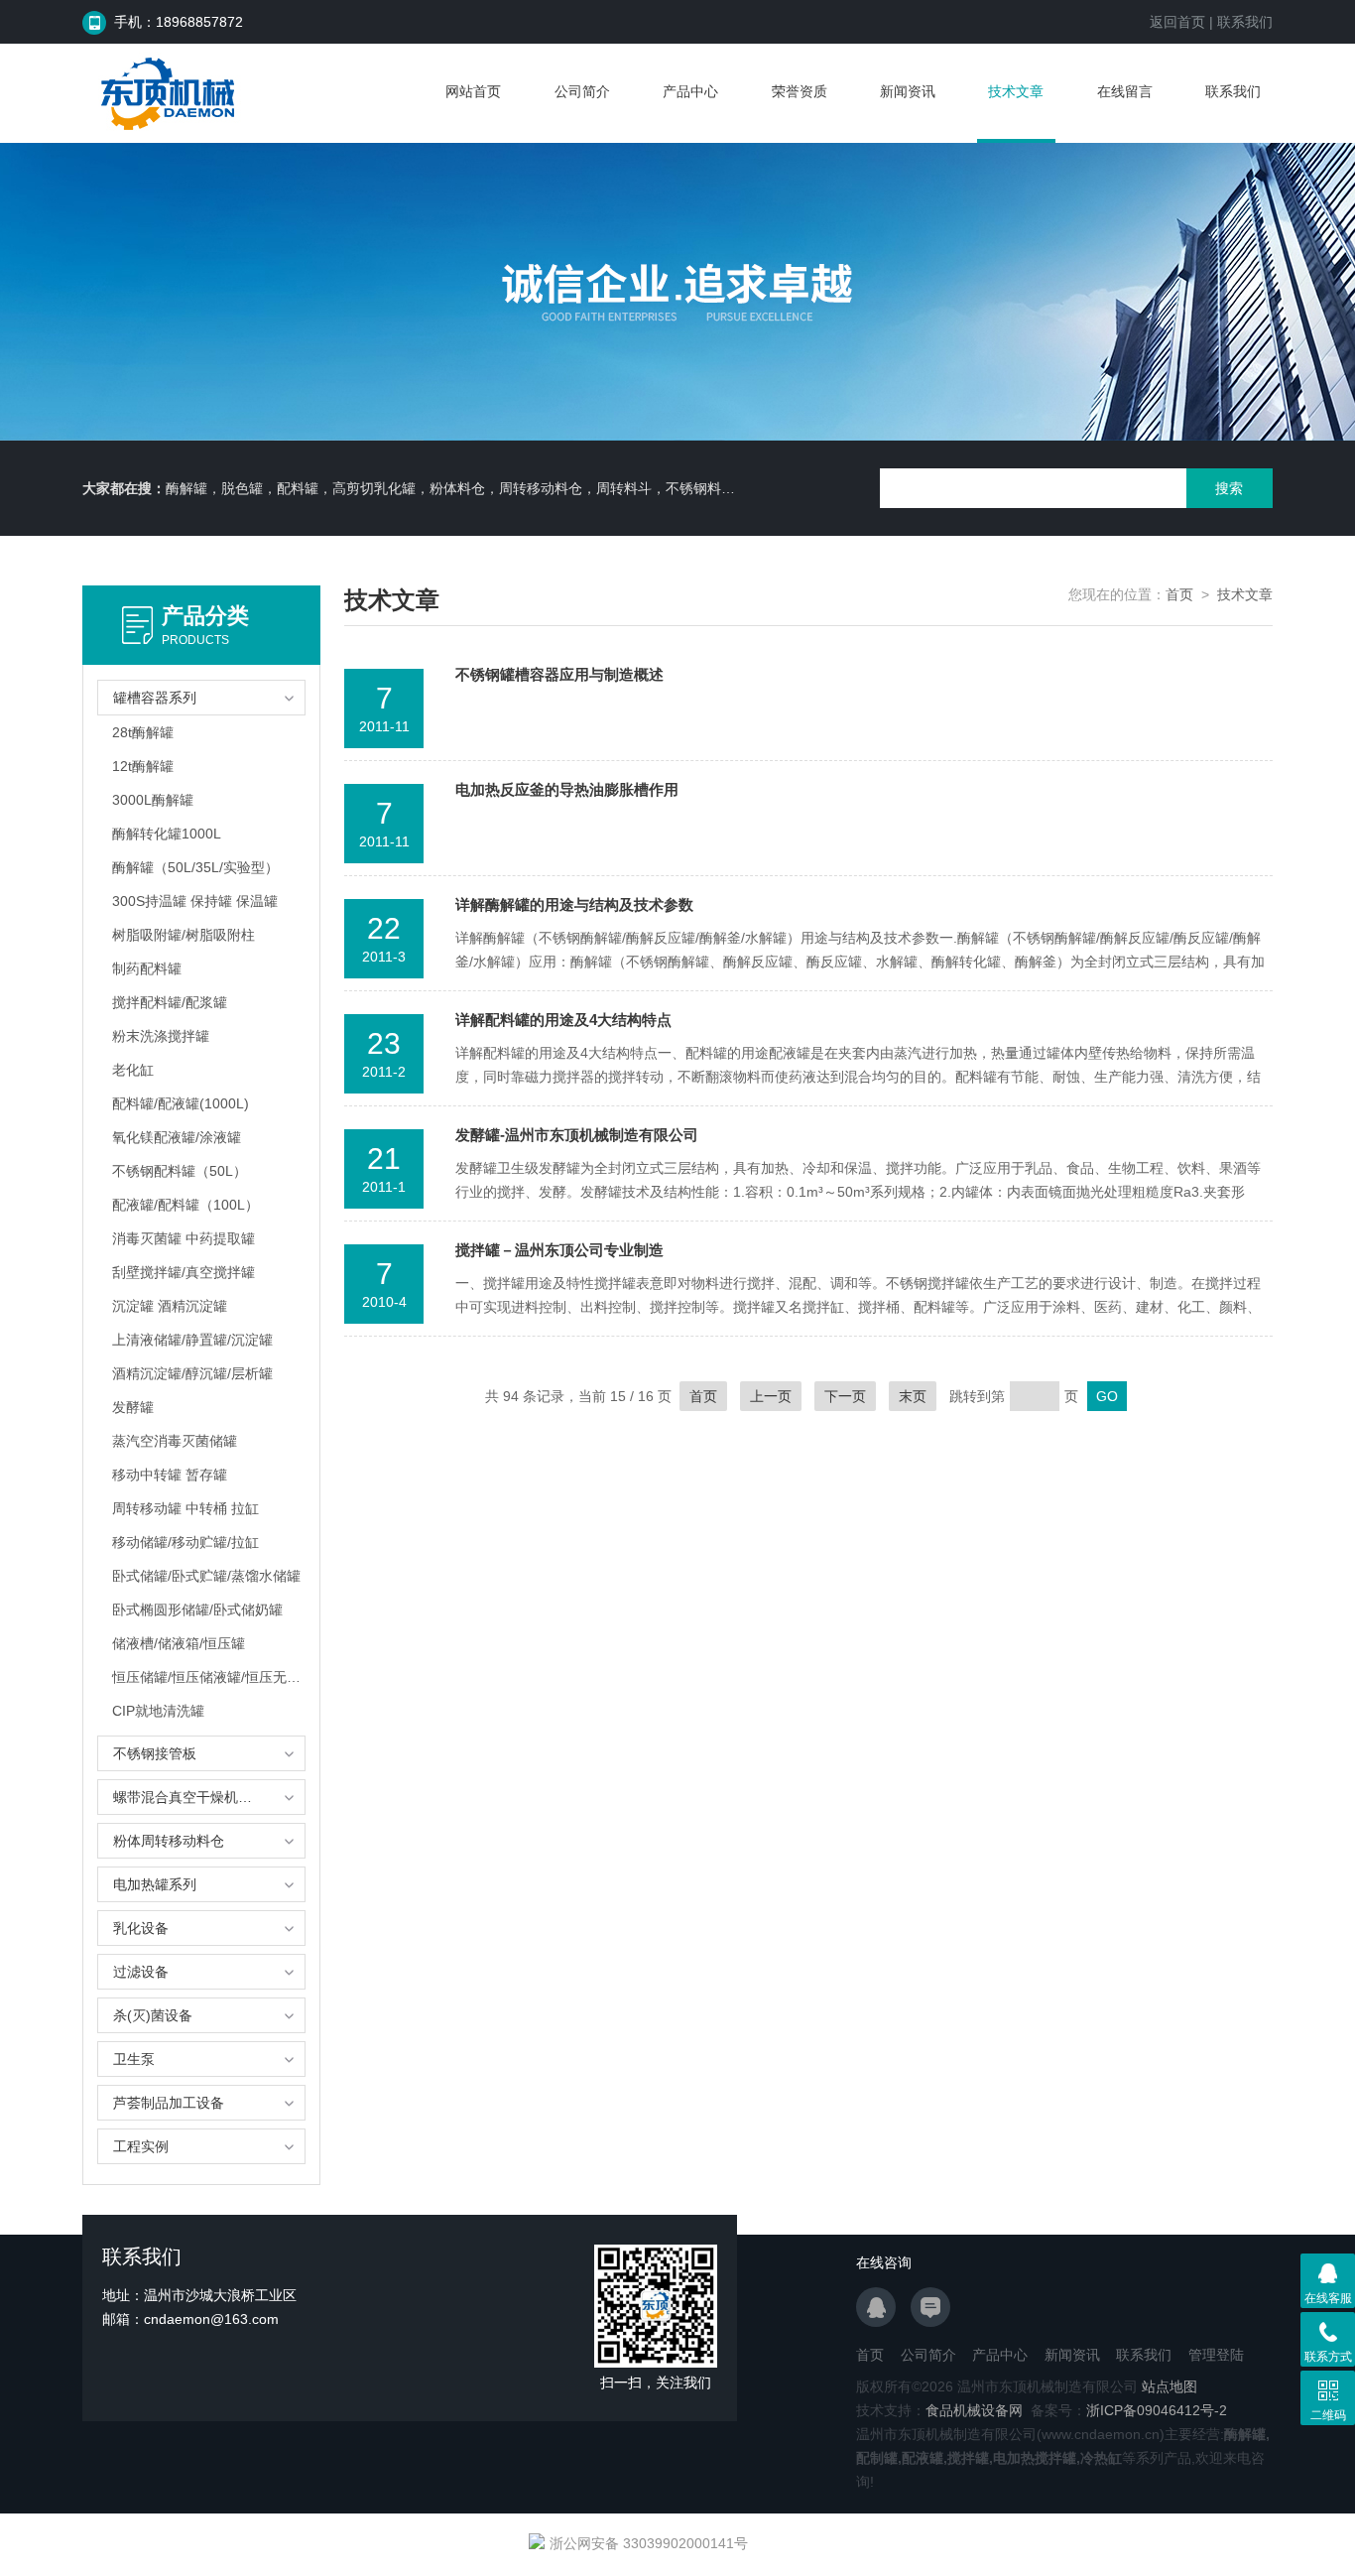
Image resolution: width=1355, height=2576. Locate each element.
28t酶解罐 (143, 732)
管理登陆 (1216, 2355)
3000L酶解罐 (153, 800)
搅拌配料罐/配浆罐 (170, 1002)
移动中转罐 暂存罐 (170, 1475)
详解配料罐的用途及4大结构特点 (563, 1020)
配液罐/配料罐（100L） (185, 1205)
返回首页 (1177, 22)
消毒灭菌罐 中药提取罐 (184, 1238)
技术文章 (1016, 91)
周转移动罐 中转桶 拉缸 (185, 1508)
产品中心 (690, 91)
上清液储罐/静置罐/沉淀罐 (192, 1340)
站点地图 (1170, 2386)
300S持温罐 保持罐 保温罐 (195, 901)
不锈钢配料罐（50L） (180, 1171)
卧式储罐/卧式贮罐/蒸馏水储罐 (206, 1576)
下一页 (845, 1396)
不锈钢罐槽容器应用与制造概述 (559, 674)
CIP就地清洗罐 (158, 1711)
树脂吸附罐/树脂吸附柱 (184, 935)
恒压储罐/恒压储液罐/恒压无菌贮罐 (208, 1677)
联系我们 (1245, 22)
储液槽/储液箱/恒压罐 (179, 1643)
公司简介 (582, 91)
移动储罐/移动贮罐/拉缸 (185, 1542)
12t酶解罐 (143, 766)
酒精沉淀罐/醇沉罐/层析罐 (192, 1373)
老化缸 (133, 1070)
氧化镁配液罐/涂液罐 (177, 1137)
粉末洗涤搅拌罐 (161, 1036)
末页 (913, 1396)
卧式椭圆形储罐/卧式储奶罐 (197, 1610)
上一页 (771, 1396)
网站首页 (473, 91)
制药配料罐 (147, 968)
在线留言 (1125, 91)
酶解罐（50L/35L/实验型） (195, 867)
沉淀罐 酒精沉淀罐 (170, 1306)
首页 (1179, 594)
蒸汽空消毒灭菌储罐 (175, 1441)
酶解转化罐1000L (167, 834)
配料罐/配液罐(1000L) (181, 1103)
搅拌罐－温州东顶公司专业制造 (559, 1250)
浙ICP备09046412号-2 (1157, 2410)
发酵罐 (133, 1407)
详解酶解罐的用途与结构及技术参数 (574, 904)
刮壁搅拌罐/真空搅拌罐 (184, 1272)
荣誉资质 (800, 91)
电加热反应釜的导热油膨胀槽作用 (567, 789)
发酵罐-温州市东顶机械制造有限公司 (577, 1135)
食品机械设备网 (974, 2410)
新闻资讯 (908, 91)
